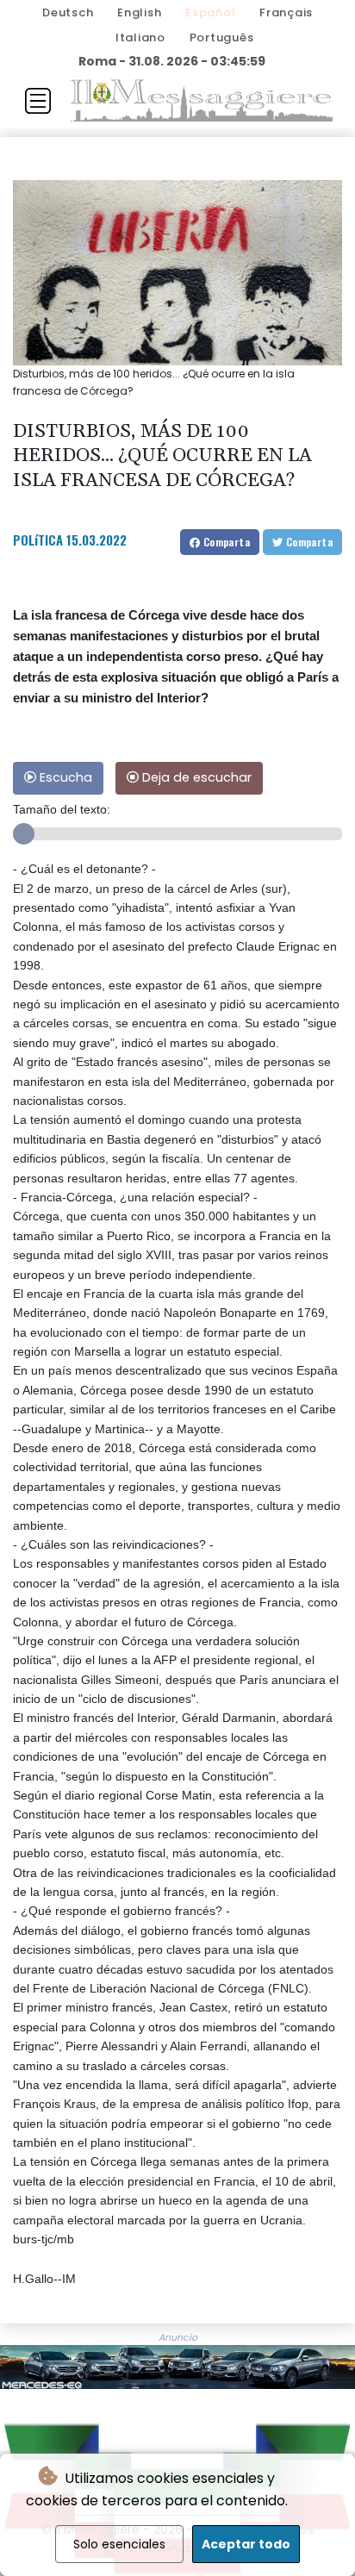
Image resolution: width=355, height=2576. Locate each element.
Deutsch (68, 12)
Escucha (64, 777)
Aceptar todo (246, 2544)
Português (222, 37)
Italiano (140, 37)
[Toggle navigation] (38, 101)
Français (286, 12)
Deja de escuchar (195, 777)
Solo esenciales (119, 2544)
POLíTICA (38, 540)
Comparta (225, 542)
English (139, 12)
